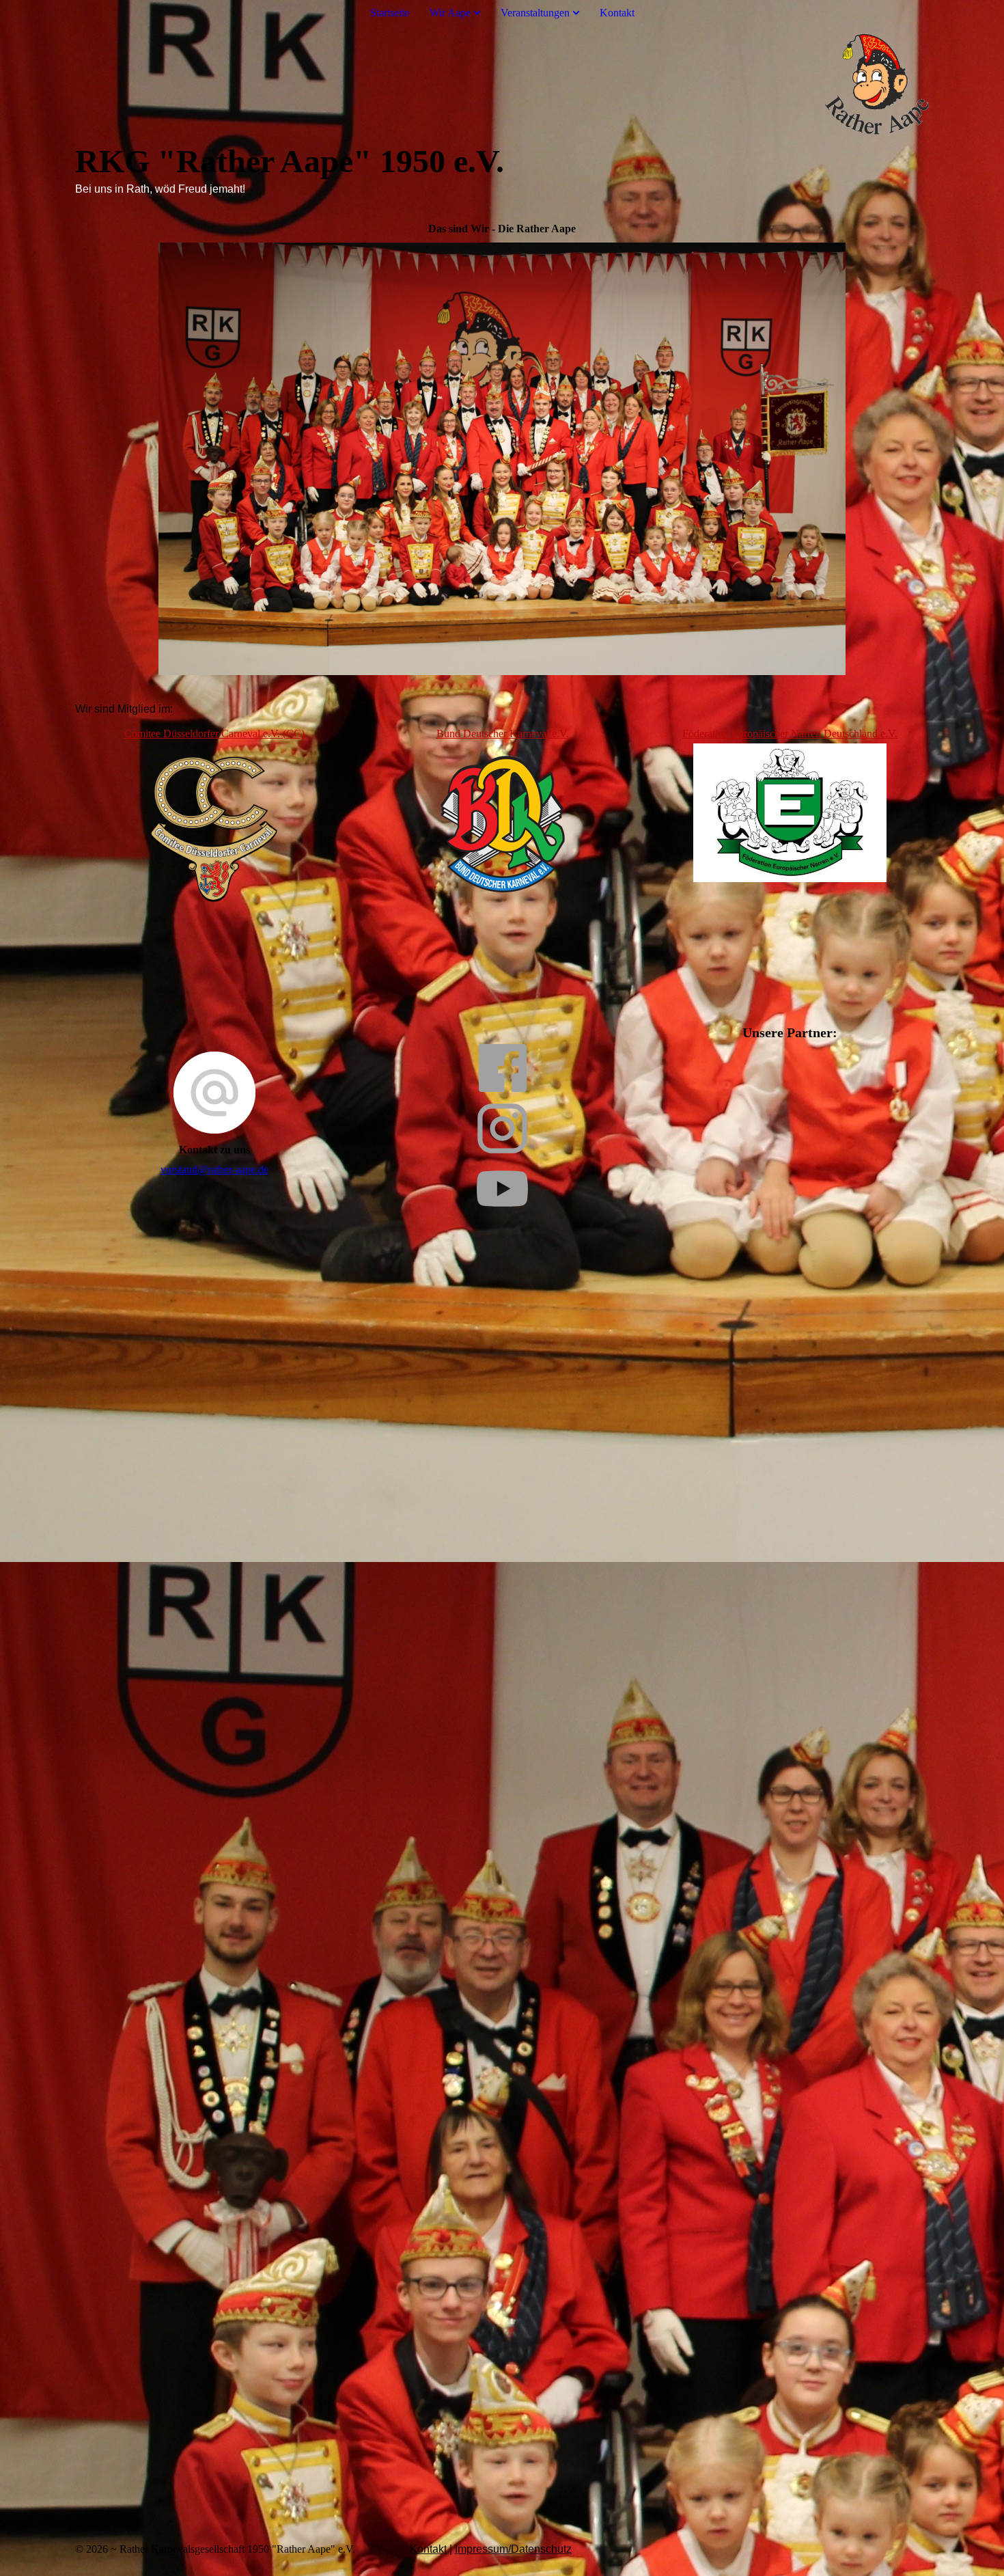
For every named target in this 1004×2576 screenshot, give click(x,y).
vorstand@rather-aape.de (214, 1169)
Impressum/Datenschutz (513, 2549)
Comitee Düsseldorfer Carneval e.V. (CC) (214, 734)
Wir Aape (450, 13)
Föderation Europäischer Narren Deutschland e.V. (790, 734)
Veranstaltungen (535, 13)
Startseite (390, 13)
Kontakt (617, 13)
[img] (502, 84)
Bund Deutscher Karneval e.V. (503, 734)
